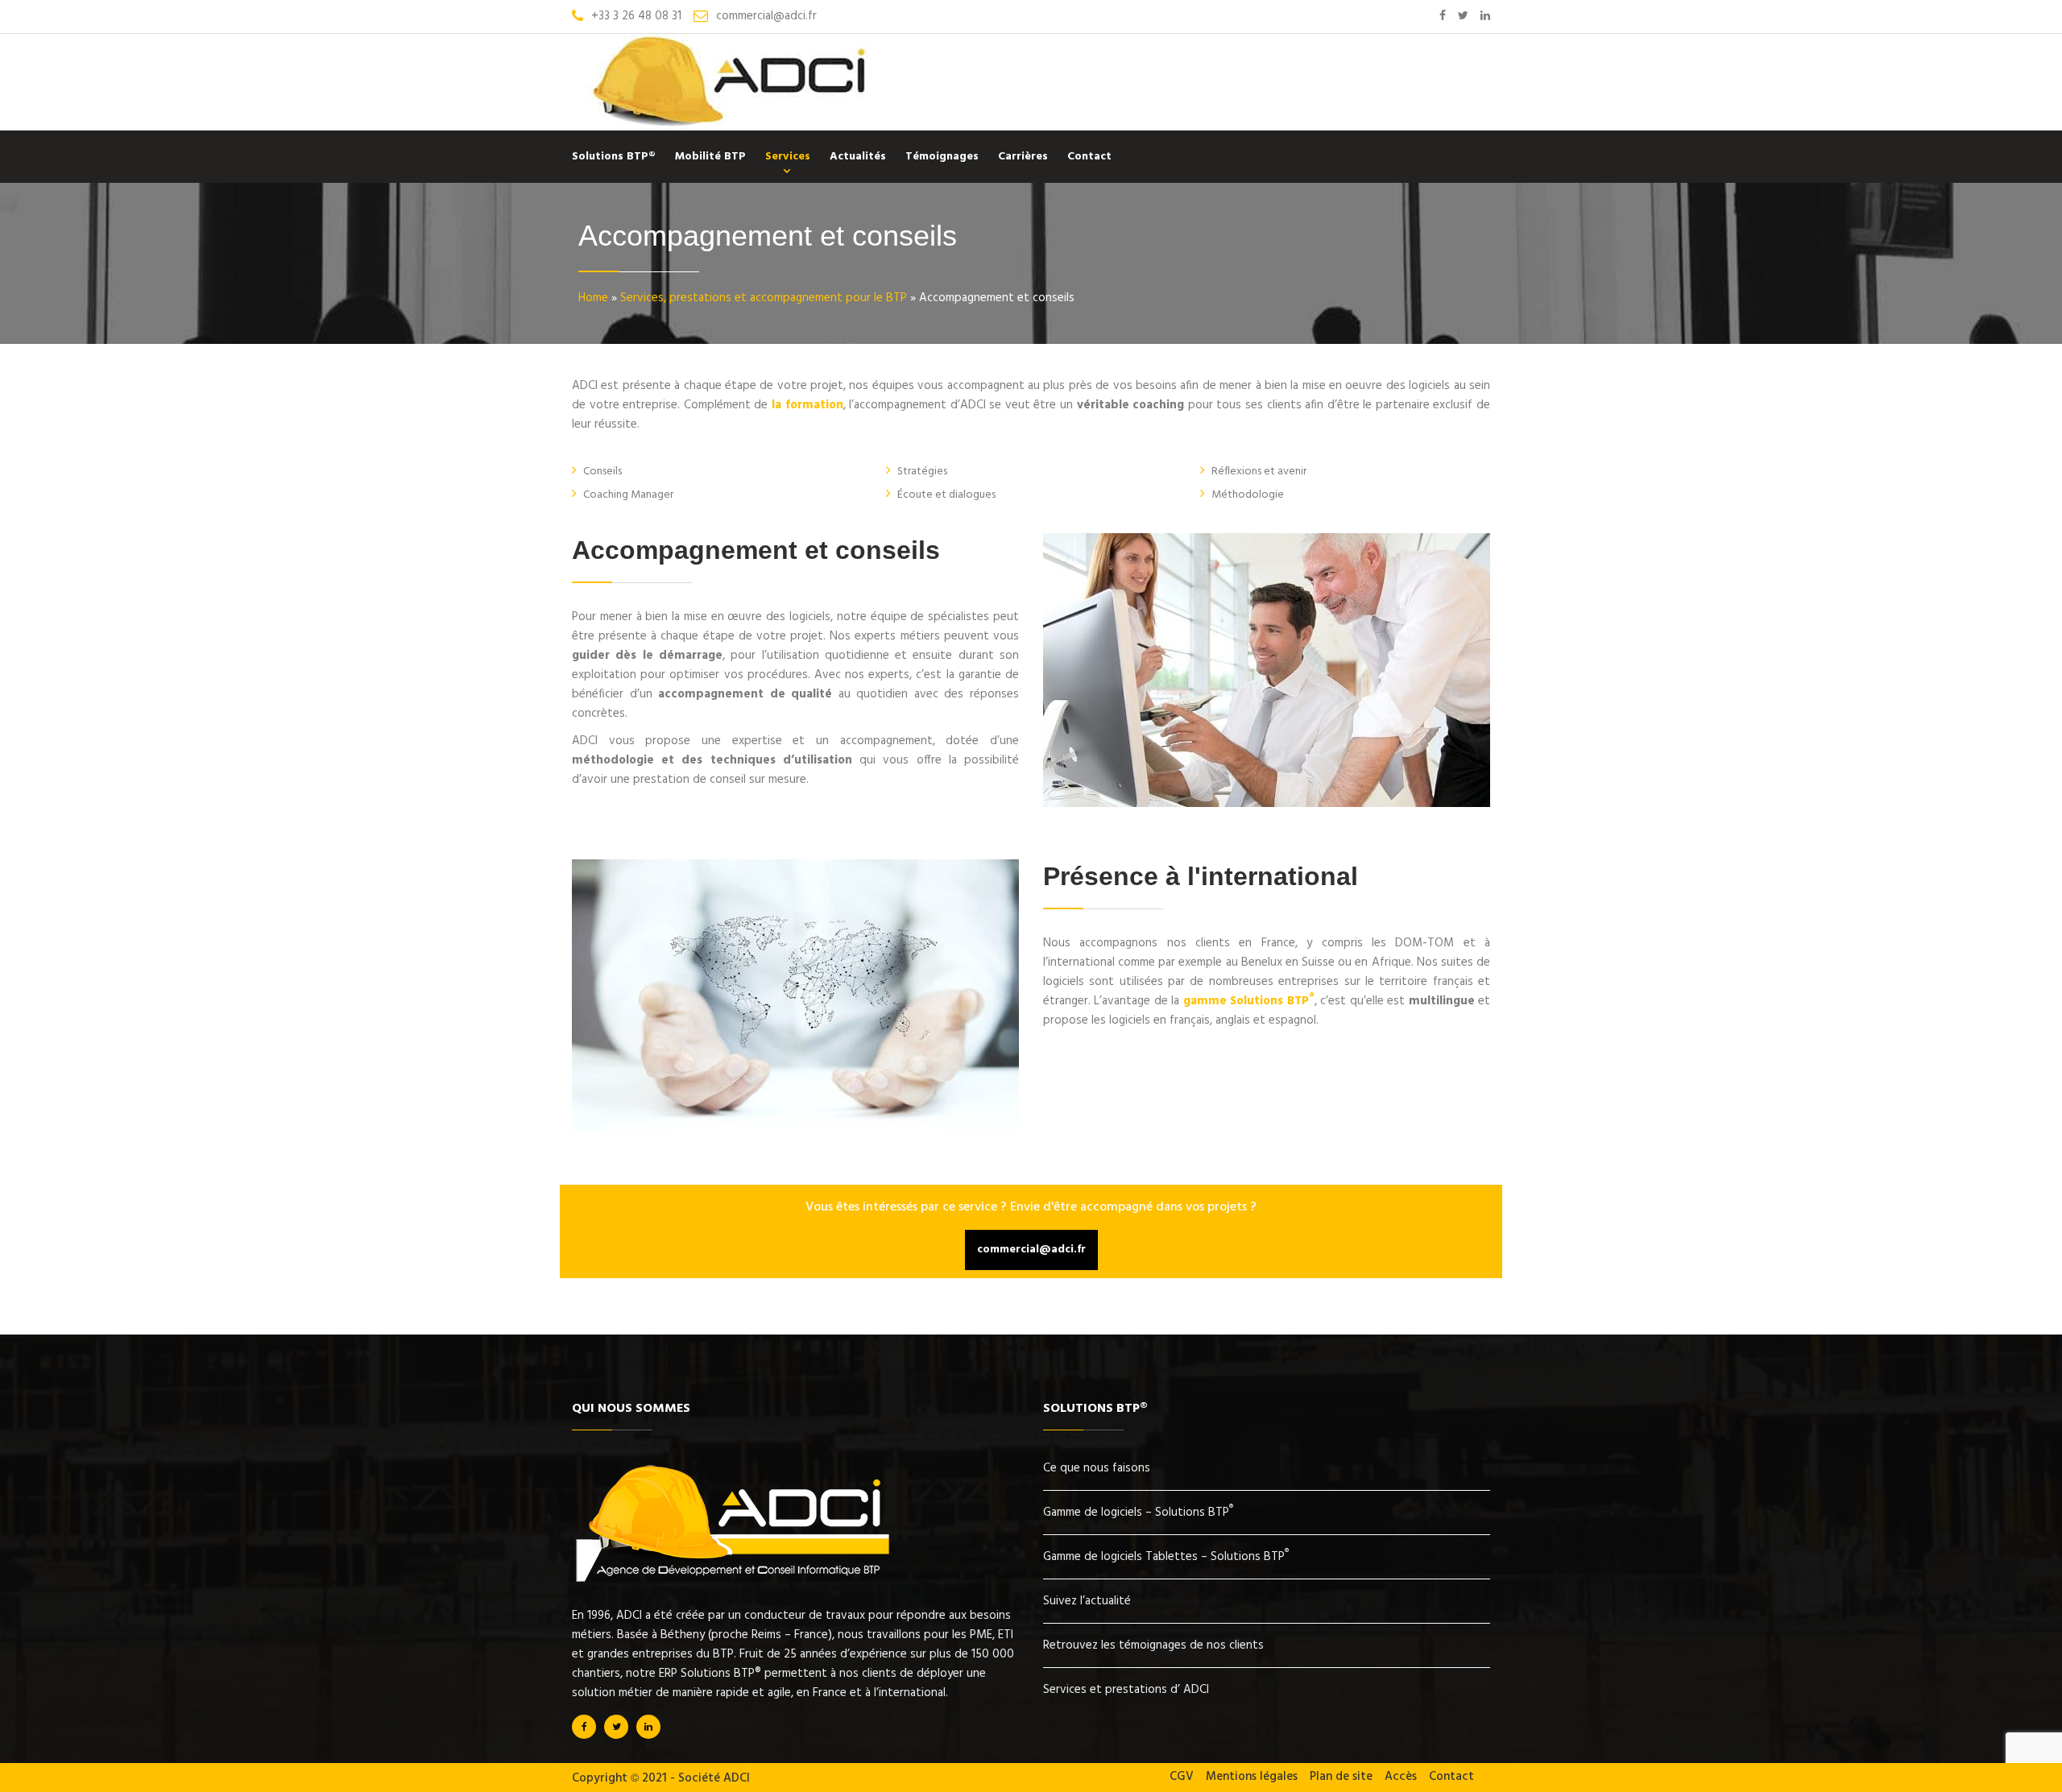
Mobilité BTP (710, 157)
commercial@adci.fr (1031, 1250)
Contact (1089, 157)
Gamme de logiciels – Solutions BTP (1138, 1513)
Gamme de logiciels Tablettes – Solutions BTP (1166, 1557)
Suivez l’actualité (1087, 1601)
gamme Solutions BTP (1249, 1001)
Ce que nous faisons (1097, 1468)
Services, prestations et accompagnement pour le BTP (764, 298)
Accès (1401, 1777)
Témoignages (942, 157)
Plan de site (1341, 1777)
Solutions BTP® (614, 157)
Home (593, 298)
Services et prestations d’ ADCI (1126, 1690)
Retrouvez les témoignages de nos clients (1153, 1645)
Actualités (858, 157)
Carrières (1023, 157)
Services (788, 157)
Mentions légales (1252, 1777)
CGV (1182, 1777)
